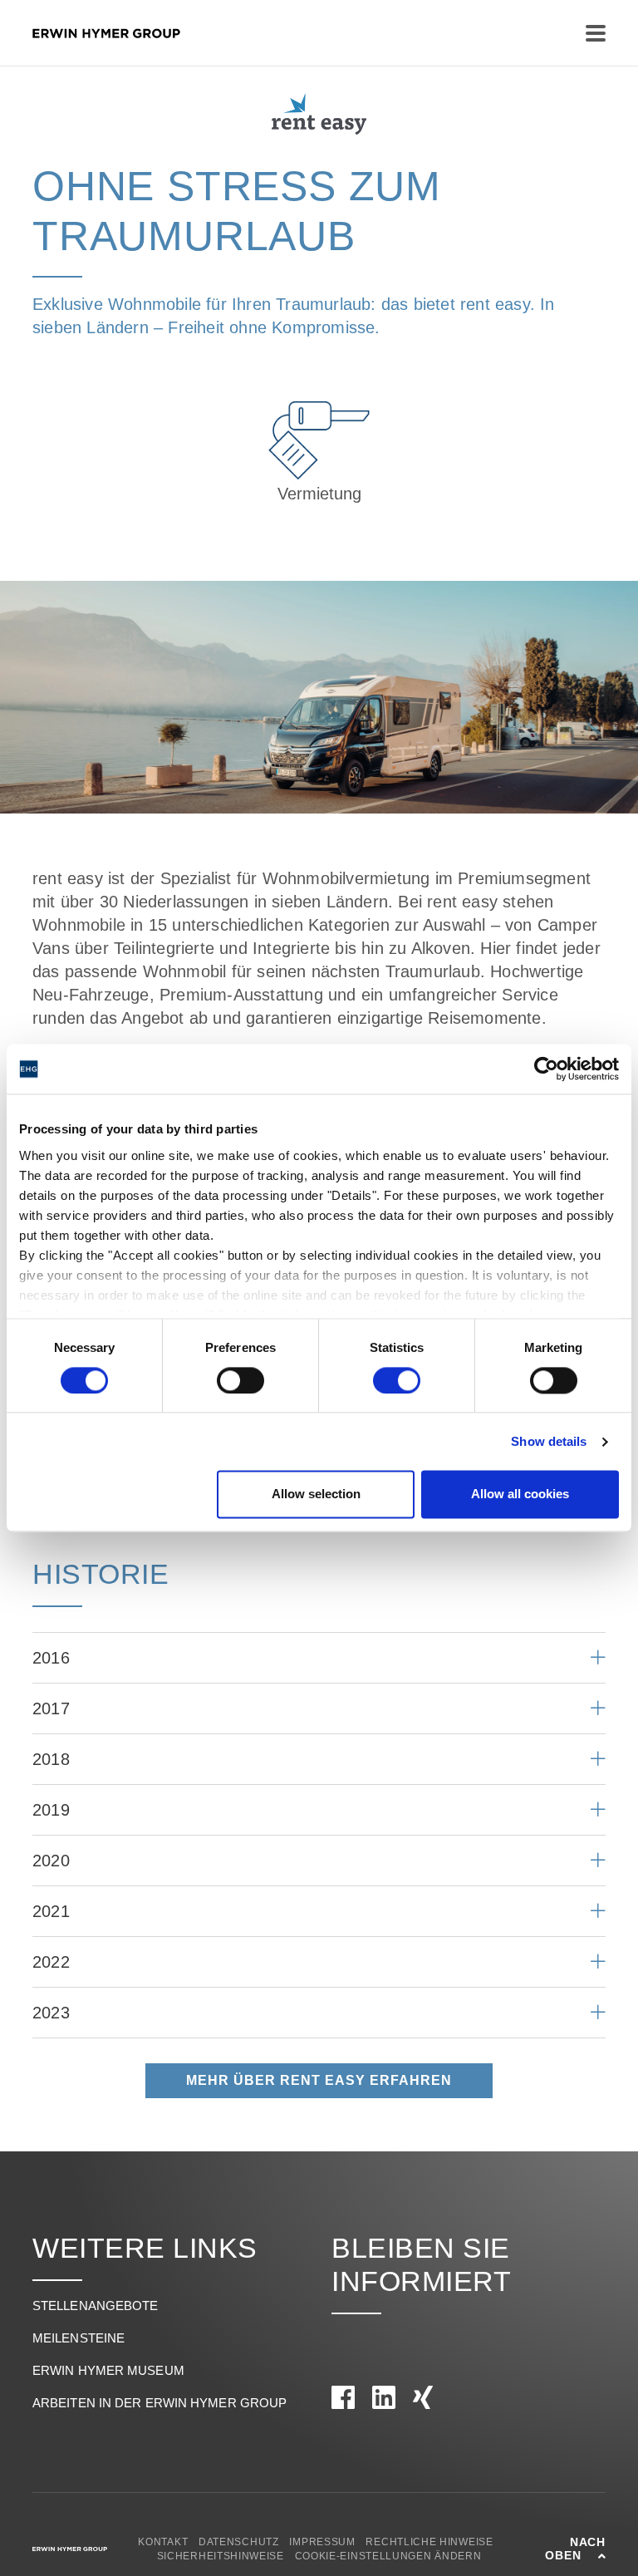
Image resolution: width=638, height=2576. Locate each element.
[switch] (240, 1380)
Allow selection (316, 1494)
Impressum (322, 2542)
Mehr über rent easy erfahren (319, 2080)
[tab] (319, 1658)
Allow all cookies (520, 1494)
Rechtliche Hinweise (429, 2542)
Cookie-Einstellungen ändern (388, 2556)
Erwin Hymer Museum (108, 2370)
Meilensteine (79, 2338)
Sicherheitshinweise (221, 2556)
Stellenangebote (96, 2306)
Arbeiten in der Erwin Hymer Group (159, 2403)
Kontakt (163, 2542)
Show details (549, 1441)
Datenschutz (239, 2542)
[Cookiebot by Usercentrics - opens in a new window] (546, 1069)
